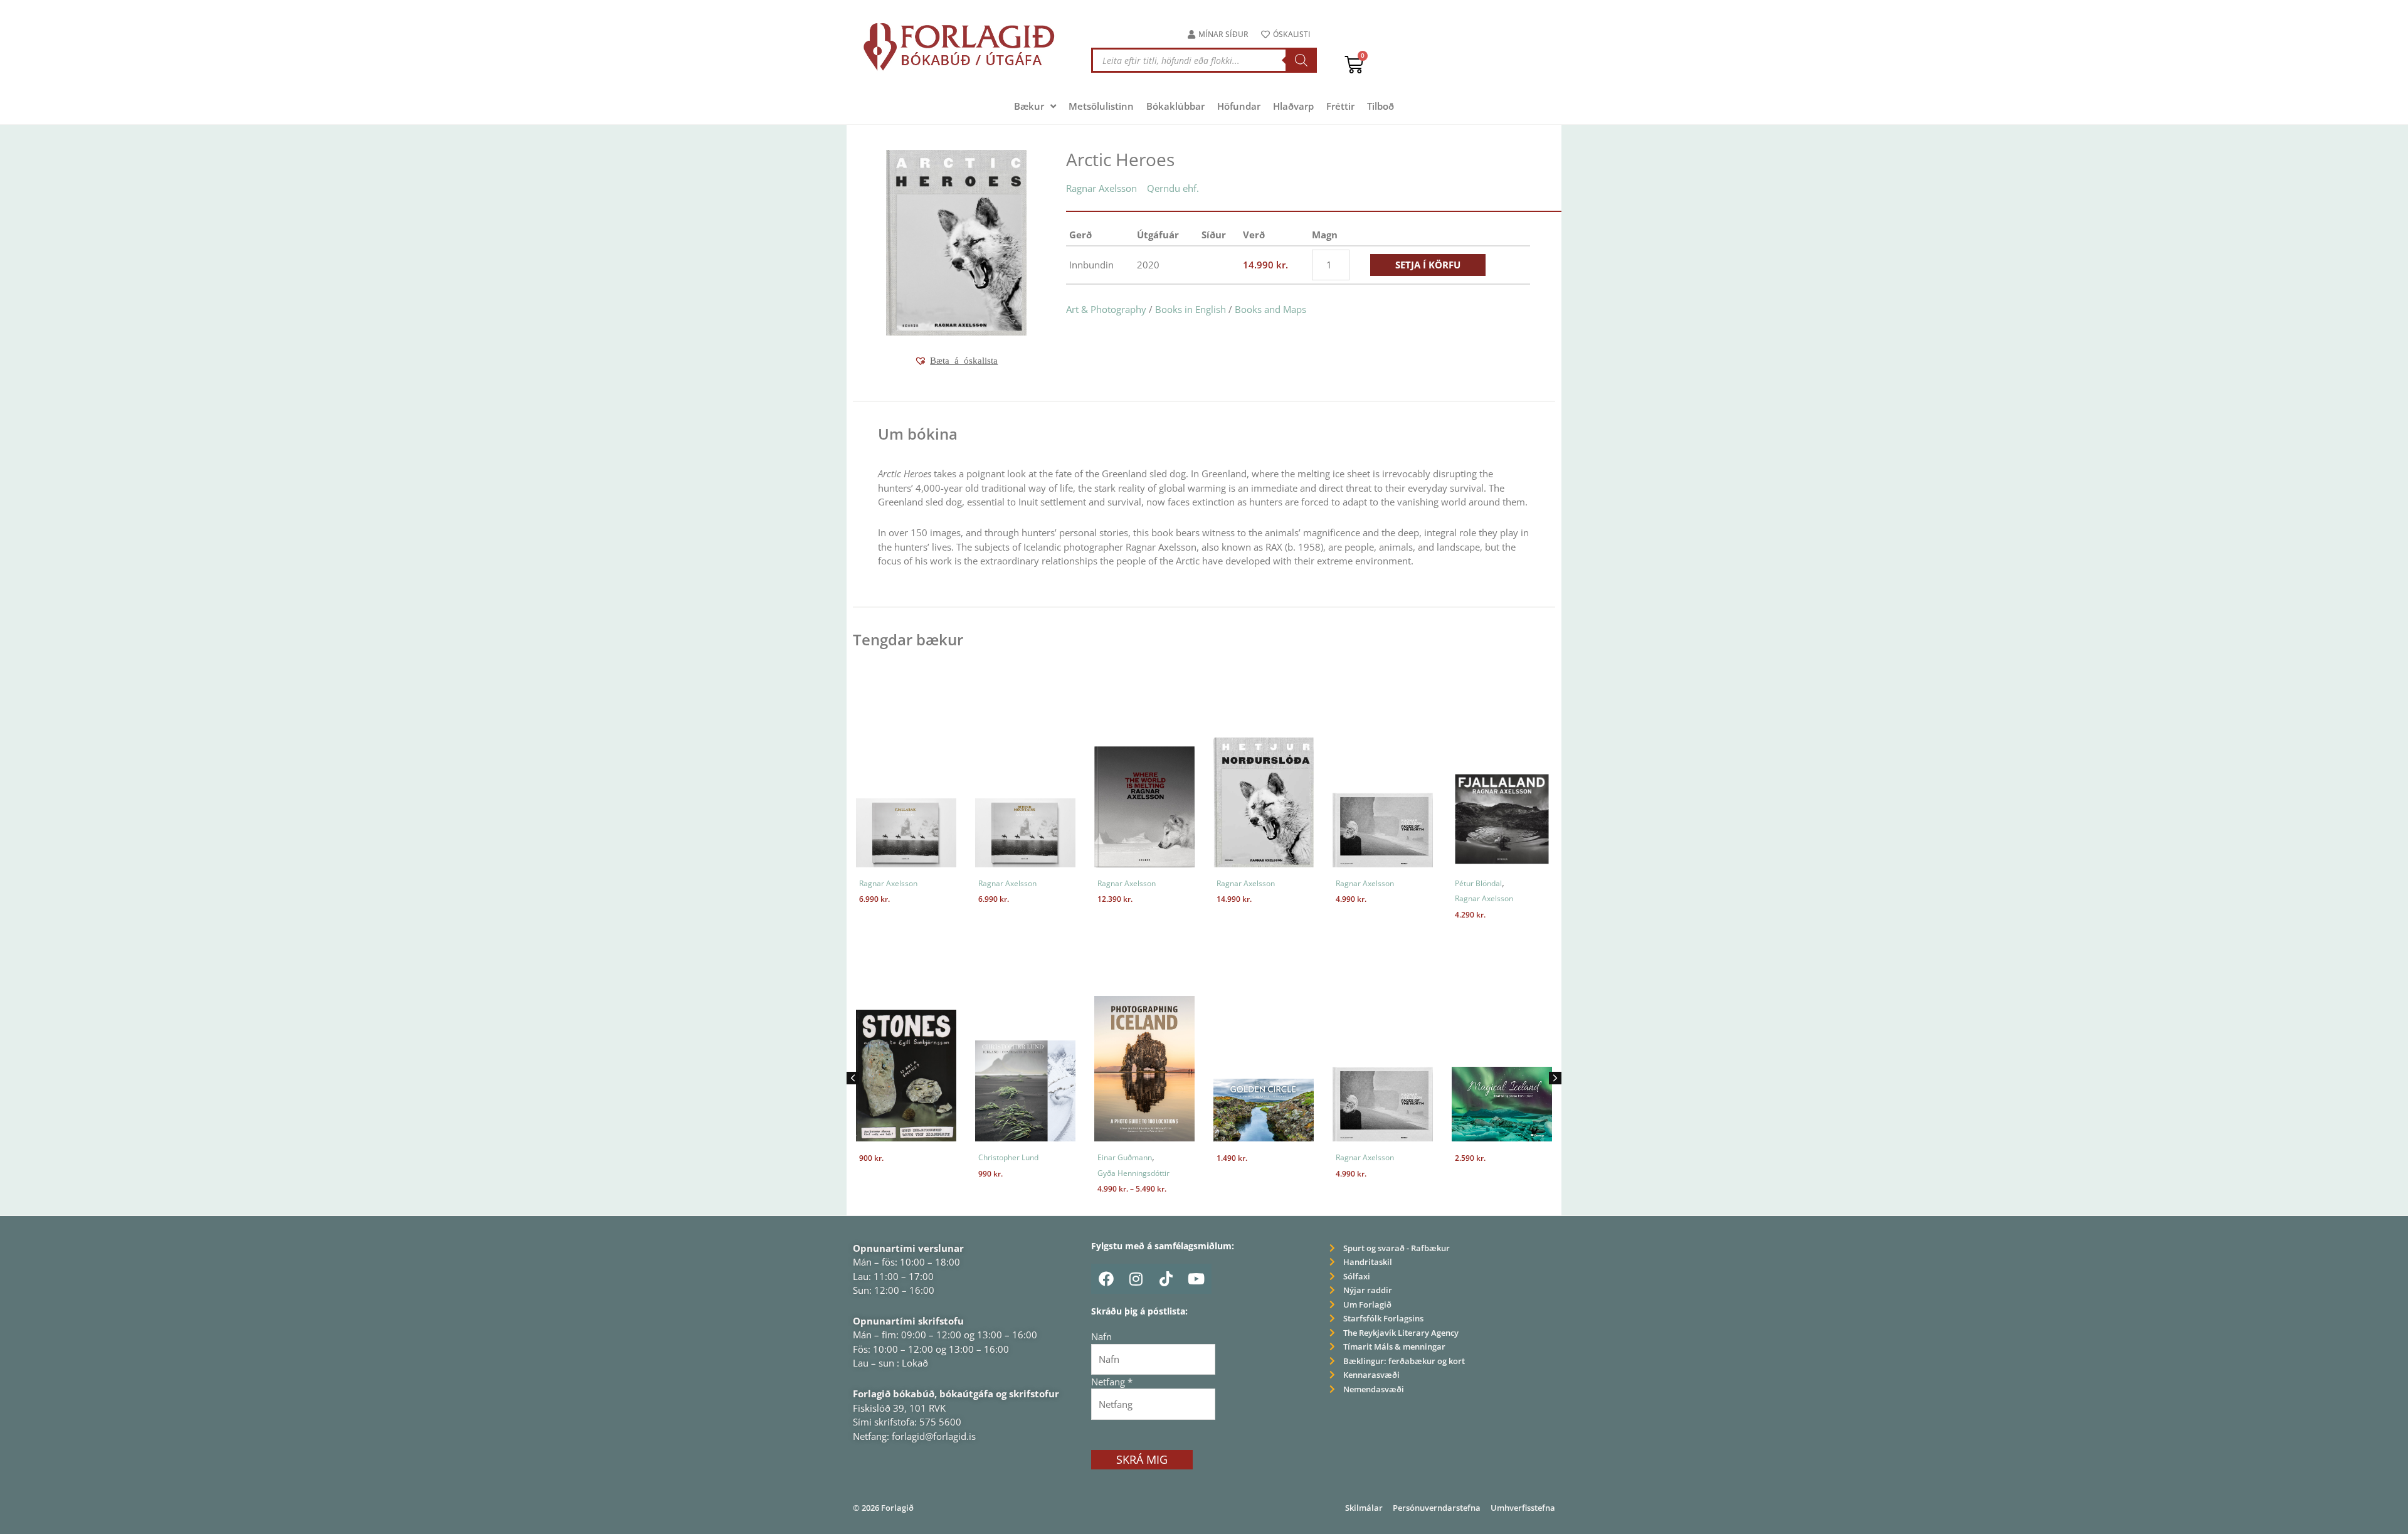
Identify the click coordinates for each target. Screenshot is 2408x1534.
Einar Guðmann (1006, 1157)
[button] (956, 361)
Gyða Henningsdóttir (1014, 1173)
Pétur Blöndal (1478, 883)
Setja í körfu (1428, 265)
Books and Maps (1270, 309)
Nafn (1101, 1336)
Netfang (1112, 1382)
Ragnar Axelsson (1101, 188)
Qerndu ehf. (1173, 188)
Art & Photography (1106, 309)
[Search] (1301, 60)
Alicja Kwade (1477, 1157)
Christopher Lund (889, 1157)
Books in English (1191, 309)
